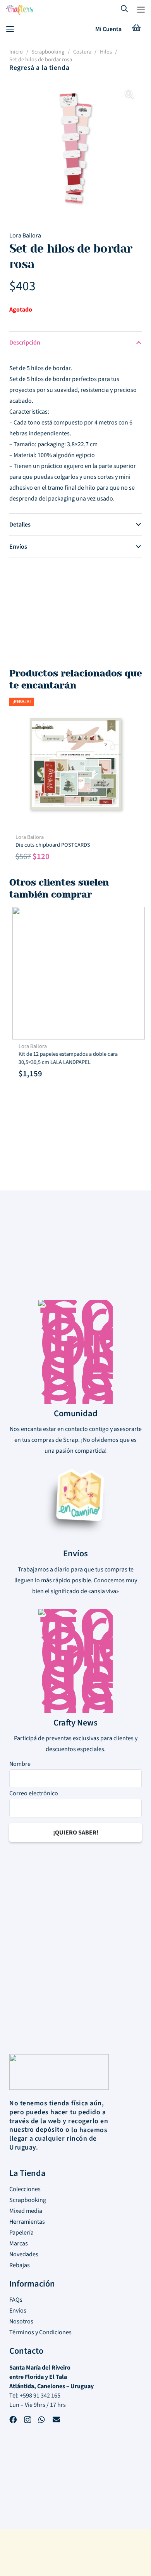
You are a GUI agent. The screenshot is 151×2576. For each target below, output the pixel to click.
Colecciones (25, 2189)
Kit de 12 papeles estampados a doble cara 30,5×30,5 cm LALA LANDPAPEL (65, 1058)
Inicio (16, 52)
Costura (82, 52)
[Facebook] (13, 2421)
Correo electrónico (34, 1793)
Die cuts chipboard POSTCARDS (53, 845)
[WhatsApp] (42, 2421)
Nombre (20, 1764)
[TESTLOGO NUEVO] (20, 11)
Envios (18, 2311)
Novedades (24, 2254)
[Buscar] (125, 10)
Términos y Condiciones (40, 2332)
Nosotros (21, 2321)
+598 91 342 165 (40, 2396)
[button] (141, 10)
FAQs (16, 2300)
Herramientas (27, 2222)
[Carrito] (136, 29)
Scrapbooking (48, 52)
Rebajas (20, 2265)
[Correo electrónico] (56, 2421)
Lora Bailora (25, 236)
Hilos (106, 52)
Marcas (19, 2243)
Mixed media (26, 2211)
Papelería (21, 2233)
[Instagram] (27, 2421)
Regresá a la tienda (39, 68)
